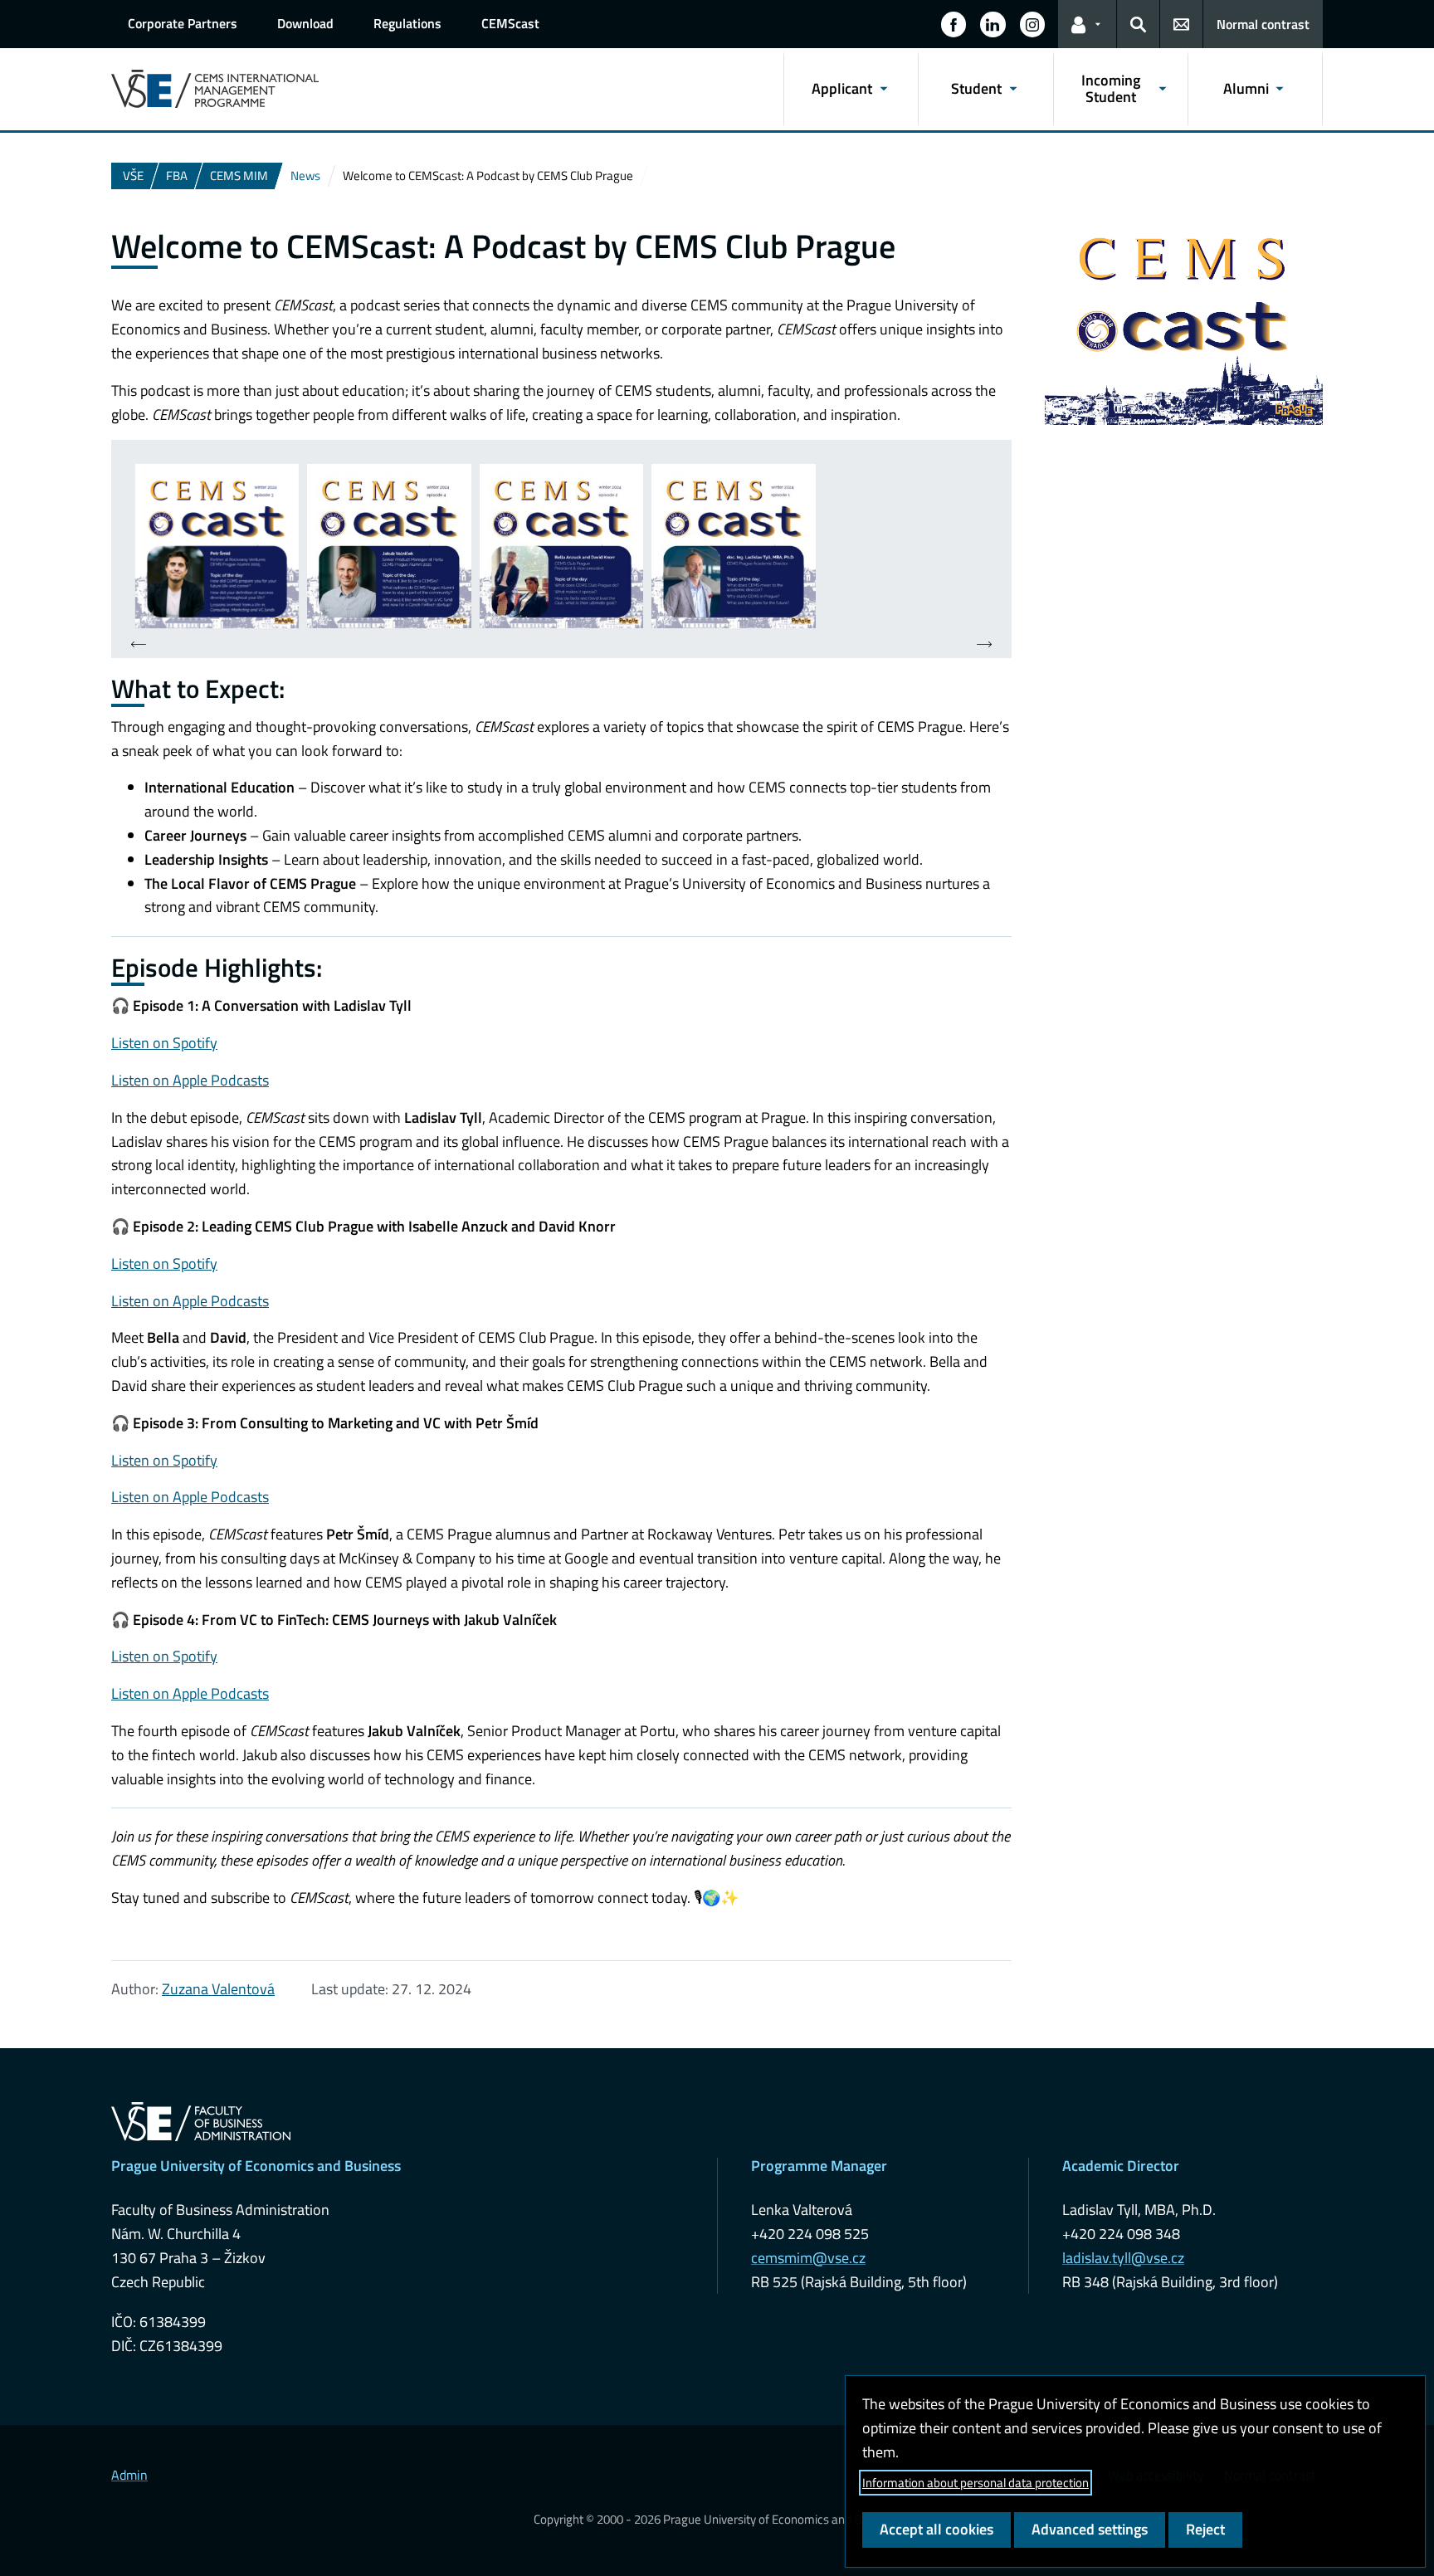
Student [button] (976, 88)
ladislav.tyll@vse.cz (1123, 2258)
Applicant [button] (842, 88)
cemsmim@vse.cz (808, 2258)
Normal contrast (1263, 24)
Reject (1205, 2529)
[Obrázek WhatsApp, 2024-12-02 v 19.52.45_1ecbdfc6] (561, 546)
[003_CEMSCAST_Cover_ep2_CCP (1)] (217, 546)
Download (305, 23)
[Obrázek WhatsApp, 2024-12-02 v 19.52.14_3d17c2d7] (733, 546)
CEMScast (510, 23)
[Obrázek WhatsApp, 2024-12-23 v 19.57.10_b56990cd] (389, 546)
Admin (129, 2475)
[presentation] (139, 645)
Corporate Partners (183, 23)
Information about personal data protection (976, 2483)
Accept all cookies (936, 2529)
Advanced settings (1090, 2529)
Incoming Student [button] (1111, 88)
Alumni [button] (1246, 88)
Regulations (407, 23)
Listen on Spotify (164, 1043)
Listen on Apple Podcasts (190, 1080)
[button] (954, 24)
